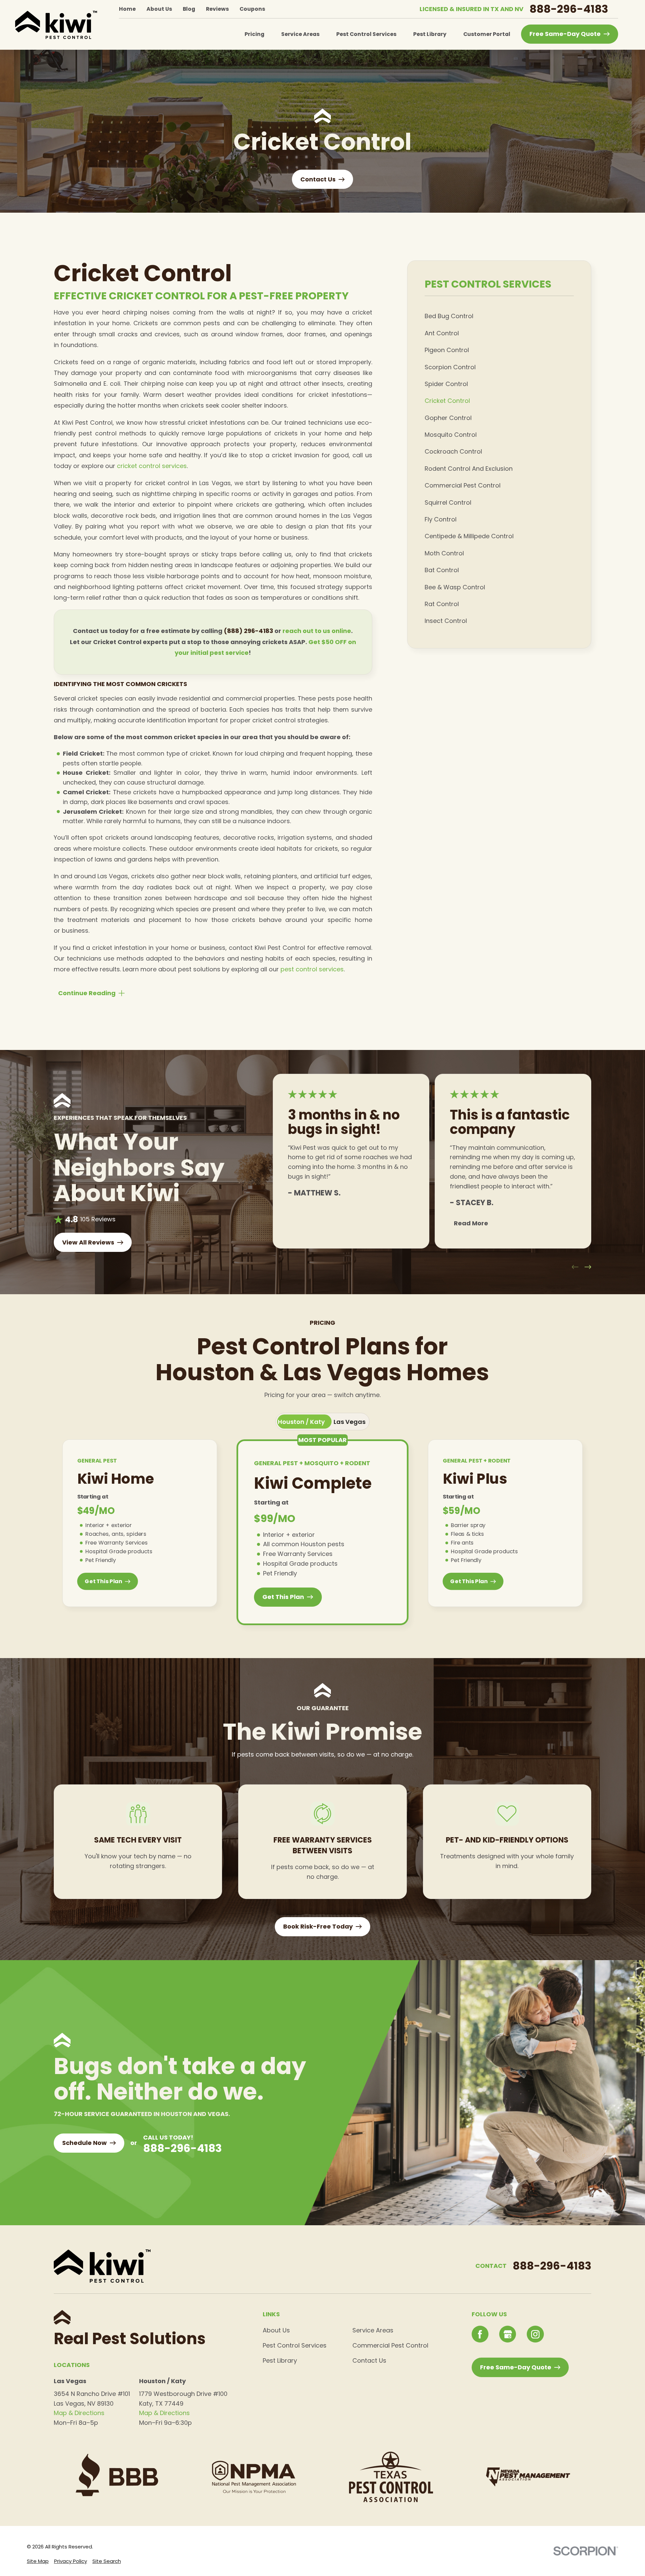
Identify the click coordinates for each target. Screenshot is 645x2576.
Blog (189, 9)
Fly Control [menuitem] (441, 519)
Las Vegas (350, 1422)
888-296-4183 (569, 9)
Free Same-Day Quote (565, 34)
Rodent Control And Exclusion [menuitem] (469, 469)
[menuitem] (38, 2561)
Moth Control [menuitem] (444, 553)
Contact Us (369, 2360)
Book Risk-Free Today (318, 1926)
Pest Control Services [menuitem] (366, 34)
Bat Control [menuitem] (442, 570)
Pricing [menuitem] (254, 34)
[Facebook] (480, 2334)
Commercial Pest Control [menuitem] (463, 485)
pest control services (312, 969)
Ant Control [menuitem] (442, 333)
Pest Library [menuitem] (430, 34)
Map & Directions (79, 2413)
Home (127, 9)
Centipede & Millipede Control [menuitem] (469, 536)
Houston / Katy (301, 1422)
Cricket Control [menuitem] (447, 401)
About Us (159, 9)
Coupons (252, 9)
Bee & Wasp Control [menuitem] (455, 587)
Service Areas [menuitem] (300, 34)
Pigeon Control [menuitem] (447, 350)
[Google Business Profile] (508, 2334)
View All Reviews (88, 1242)
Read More (471, 1223)
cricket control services (152, 466)
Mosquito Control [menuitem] (451, 435)
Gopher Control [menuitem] (448, 418)
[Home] (56, 25)
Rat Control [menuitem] (442, 604)
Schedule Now (84, 2143)
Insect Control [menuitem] (446, 621)
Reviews (217, 9)
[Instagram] (535, 2334)
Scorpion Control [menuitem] (450, 367)
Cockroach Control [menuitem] (453, 451)
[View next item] (588, 1267)
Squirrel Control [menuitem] (448, 502)
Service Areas (373, 2330)
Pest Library (280, 2360)
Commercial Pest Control (390, 2345)
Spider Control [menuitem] (446, 384)
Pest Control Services (295, 2345)
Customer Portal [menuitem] (487, 34)
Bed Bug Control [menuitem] (449, 316)
